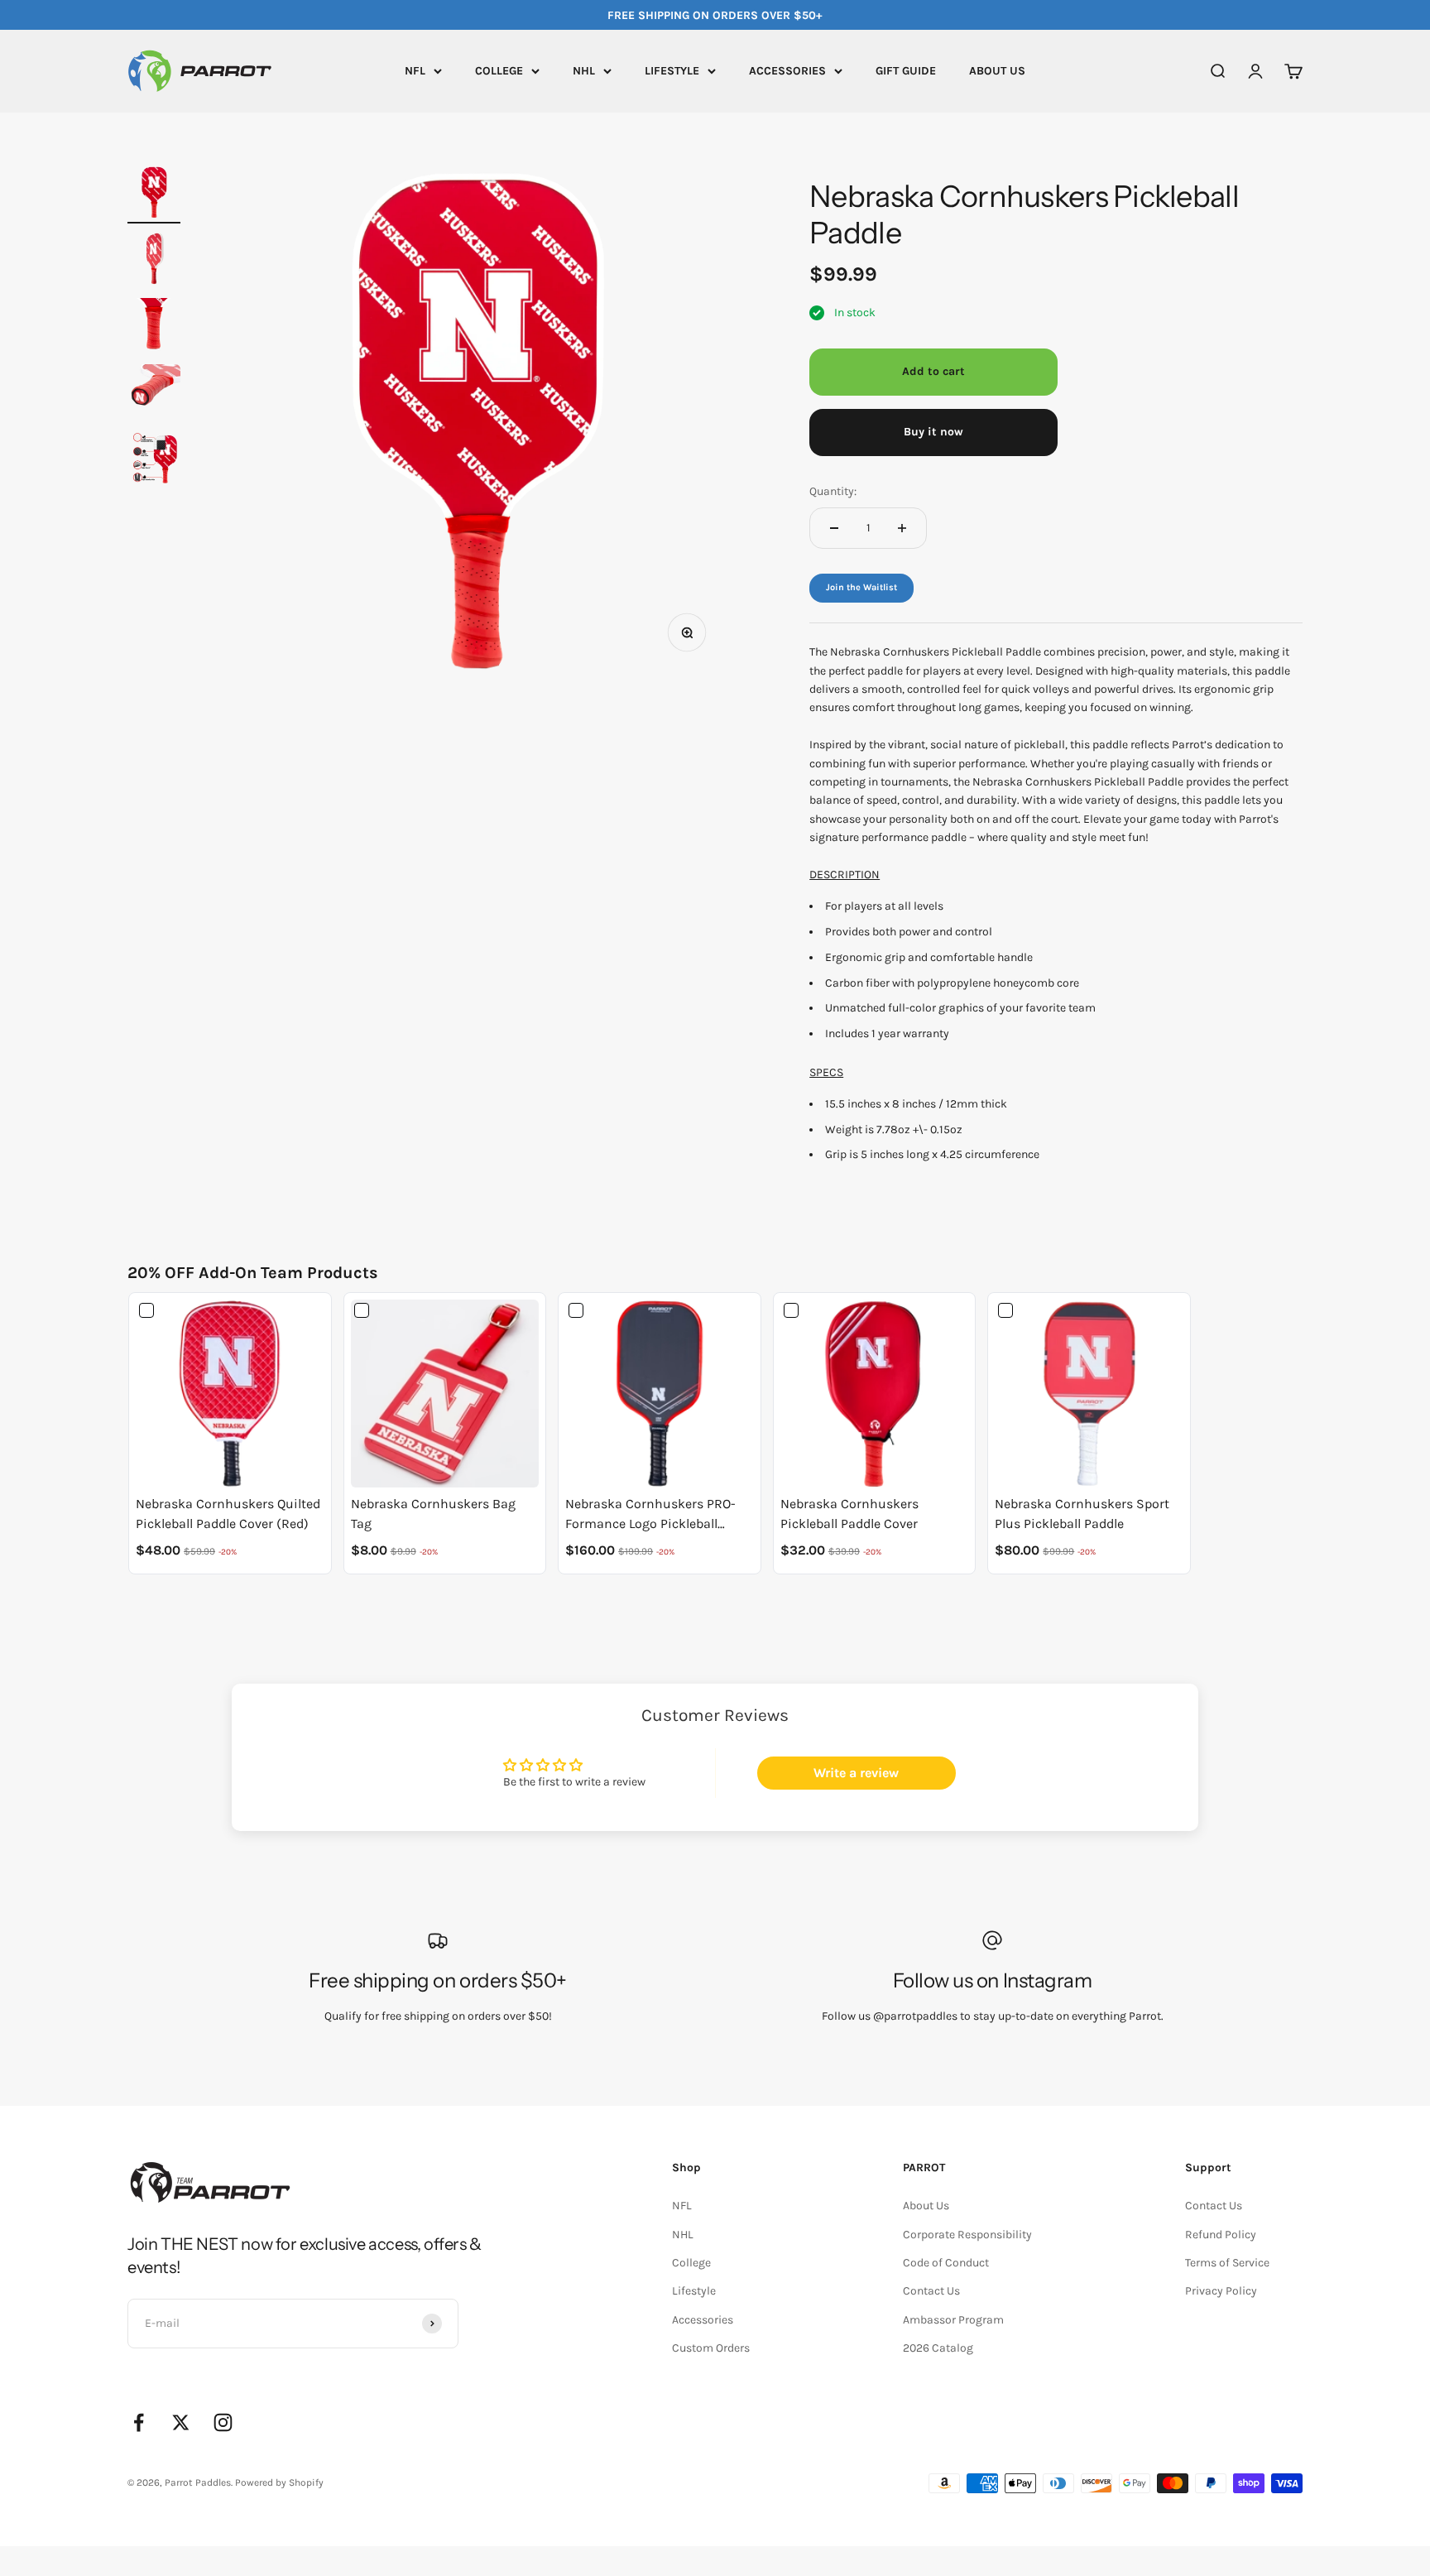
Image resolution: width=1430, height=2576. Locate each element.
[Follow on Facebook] (139, 2422)
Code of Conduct (946, 2263)
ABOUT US (997, 71)
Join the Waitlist (861, 587)
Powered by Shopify (279, 2482)
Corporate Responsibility (967, 2235)
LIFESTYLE (672, 71)
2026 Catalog (938, 2348)
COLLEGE (499, 71)
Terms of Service (1227, 2263)
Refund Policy (1221, 2235)
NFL (415, 71)
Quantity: (833, 491)
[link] (230, 1394)
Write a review (856, 1773)
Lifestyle (694, 2291)
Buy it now (933, 432)
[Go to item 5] (154, 461)
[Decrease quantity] (834, 528)
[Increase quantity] (902, 528)
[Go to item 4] (154, 393)
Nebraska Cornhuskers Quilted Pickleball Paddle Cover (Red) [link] (228, 1514)
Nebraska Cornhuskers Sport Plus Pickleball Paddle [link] (1082, 1514)
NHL (584, 71)
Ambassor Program (953, 2320)
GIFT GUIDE (906, 71)
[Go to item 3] (154, 327)
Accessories (703, 2320)
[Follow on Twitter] (181, 2422)
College (691, 2263)
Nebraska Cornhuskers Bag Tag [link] (433, 1514)
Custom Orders (711, 2348)
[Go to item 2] (154, 261)
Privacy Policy (1221, 2291)
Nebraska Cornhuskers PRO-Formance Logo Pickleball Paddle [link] (650, 1515)
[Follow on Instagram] (223, 2422)
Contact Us (931, 2291)
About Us (926, 2206)
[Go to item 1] (154, 195)
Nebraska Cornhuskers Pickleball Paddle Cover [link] (849, 1514)
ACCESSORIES (787, 71)
